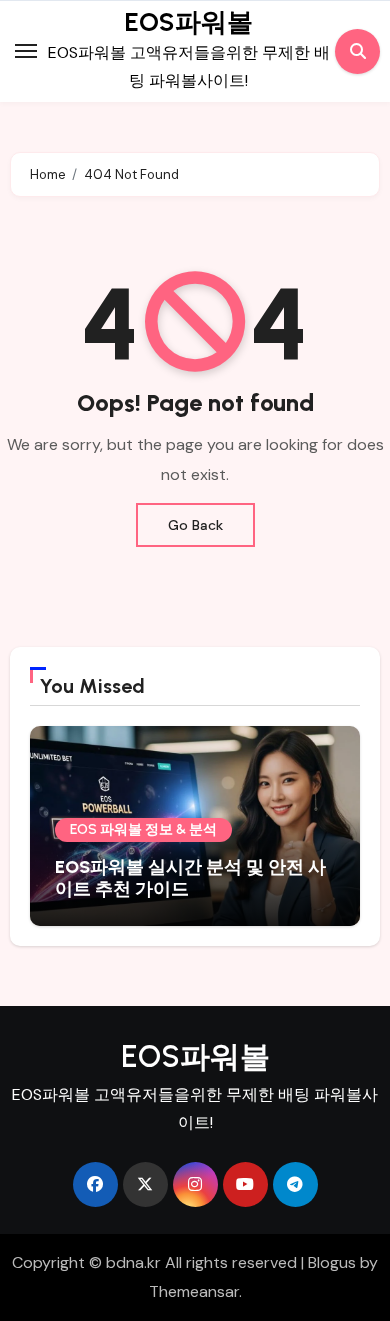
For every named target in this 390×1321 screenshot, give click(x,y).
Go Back (195, 525)
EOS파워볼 (188, 22)
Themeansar (194, 1291)
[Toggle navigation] (26, 51)
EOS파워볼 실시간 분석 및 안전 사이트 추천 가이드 (190, 878)
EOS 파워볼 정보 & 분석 (143, 829)
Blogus (332, 1262)
